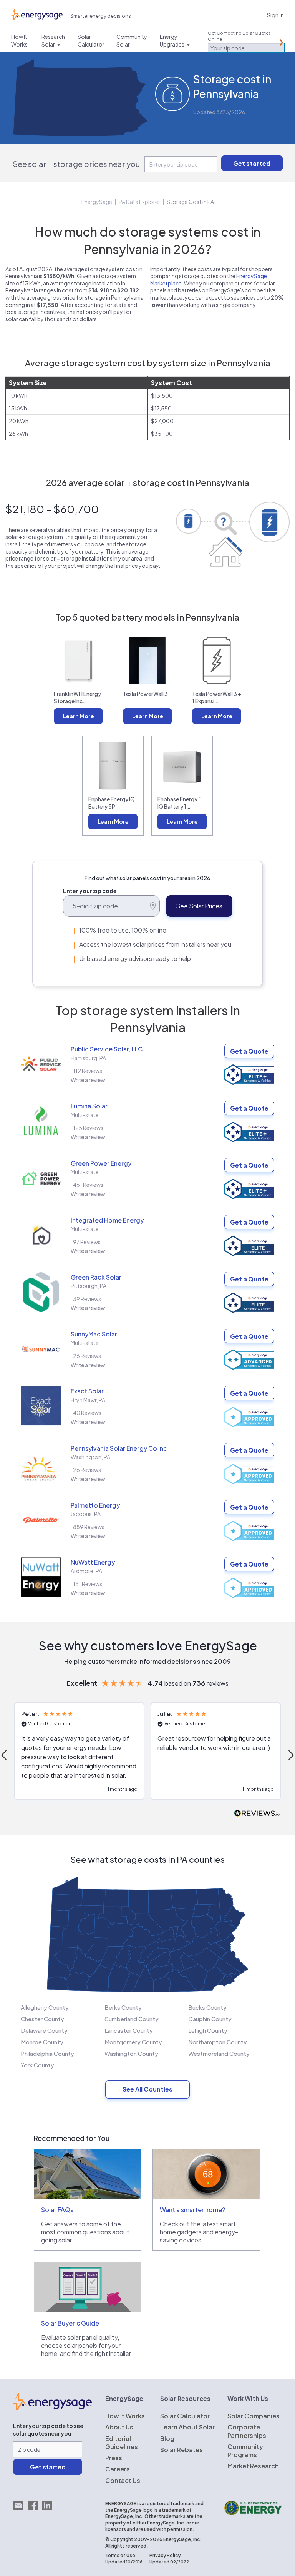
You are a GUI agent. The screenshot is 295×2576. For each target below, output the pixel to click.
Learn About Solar (187, 2427)
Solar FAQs (57, 2210)
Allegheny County (45, 2007)
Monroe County (42, 2042)
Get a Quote (249, 1051)
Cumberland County (132, 2019)
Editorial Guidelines (122, 2443)
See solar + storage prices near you (76, 164)
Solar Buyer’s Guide (70, 2323)
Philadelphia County (47, 2053)
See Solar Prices (199, 906)
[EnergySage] (52, 2408)
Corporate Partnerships (247, 2431)
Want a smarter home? (192, 2210)
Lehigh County (208, 2030)
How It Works (125, 2416)
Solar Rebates (181, 2450)
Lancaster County (129, 2030)
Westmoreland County (219, 2053)
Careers (118, 2469)
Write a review (88, 1080)
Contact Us (123, 2480)
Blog (167, 2438)
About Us (119, 2427)
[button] (79, 1751)
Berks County (123, 2007)
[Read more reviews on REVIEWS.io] (257, 1814)
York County (37, 2065)
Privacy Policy (165, 2555)
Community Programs (245, 2451)
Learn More (79, 716)
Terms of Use (120, 2555)
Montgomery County (133, 2042)
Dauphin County (210, 2019)
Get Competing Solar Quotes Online (239, 36)
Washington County (131, 2053)
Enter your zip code (90, 891)
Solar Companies (254, 2416)
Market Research (253, 2466)
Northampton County (218, 2042)
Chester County (42, 2019)
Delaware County (44, 2030)
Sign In (275, 15)
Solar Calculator (185, 2416)
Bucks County (207, 2007)
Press (114, 2458)
